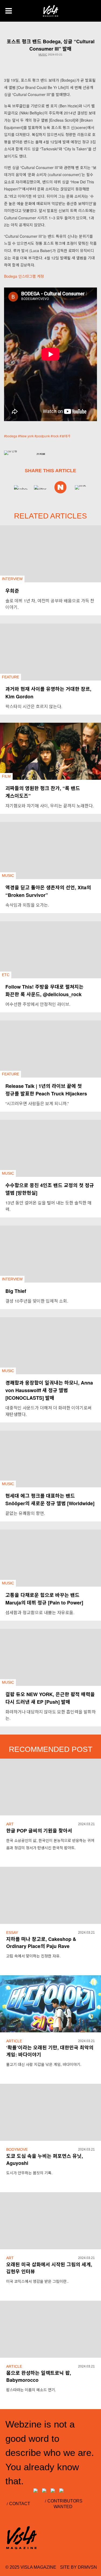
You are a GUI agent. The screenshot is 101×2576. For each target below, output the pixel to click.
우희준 (12, 591)
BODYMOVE (17, 2149)
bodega (12, 436)
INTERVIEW (12, 579)
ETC (6, 975)
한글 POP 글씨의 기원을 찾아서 (39, 1831)
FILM (6, 776)
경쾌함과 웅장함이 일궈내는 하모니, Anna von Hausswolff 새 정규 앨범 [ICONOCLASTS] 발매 (49, 1390)
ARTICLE (14, 2041)
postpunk (43, 436)
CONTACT (20, 2504)
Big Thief (16, 1291)
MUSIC (43, 55)
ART (10, 1824)
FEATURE (11, 677)
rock (56, 436)
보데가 (66, 436)
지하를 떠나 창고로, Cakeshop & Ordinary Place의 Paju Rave (41, 1943)
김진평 (41, 454)
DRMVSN (87, 2567)
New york (27, 436)
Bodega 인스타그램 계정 (24, 276)
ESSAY (12, 1933)
